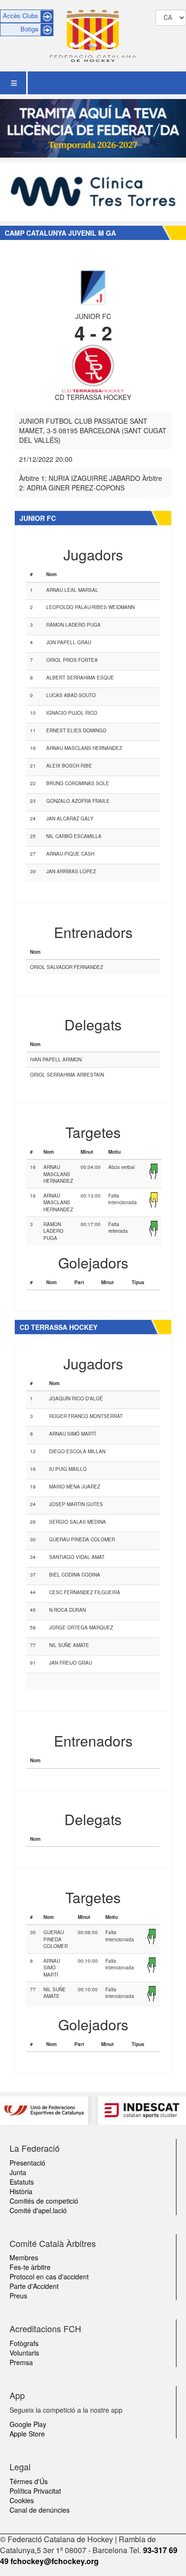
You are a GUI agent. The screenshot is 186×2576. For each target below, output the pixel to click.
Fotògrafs (24, 2343)
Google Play (28, 2424)
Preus (18, 2296)
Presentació (27, 2163)
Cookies (22, 2500)
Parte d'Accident (34, 2286)
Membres (24, 2257)
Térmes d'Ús (29, 2481)
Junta (18, 2172)
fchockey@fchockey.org (55, 2561)
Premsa (21, 2362)
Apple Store (27, 2434)
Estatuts (22, 2182)
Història (21, 2191)
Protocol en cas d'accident (49, 2276)
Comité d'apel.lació (38, 2210)
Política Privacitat (35, 2491)
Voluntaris (24, 2353)
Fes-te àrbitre (30, 2267)
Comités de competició (44, 2201)
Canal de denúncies (40, 2510)
